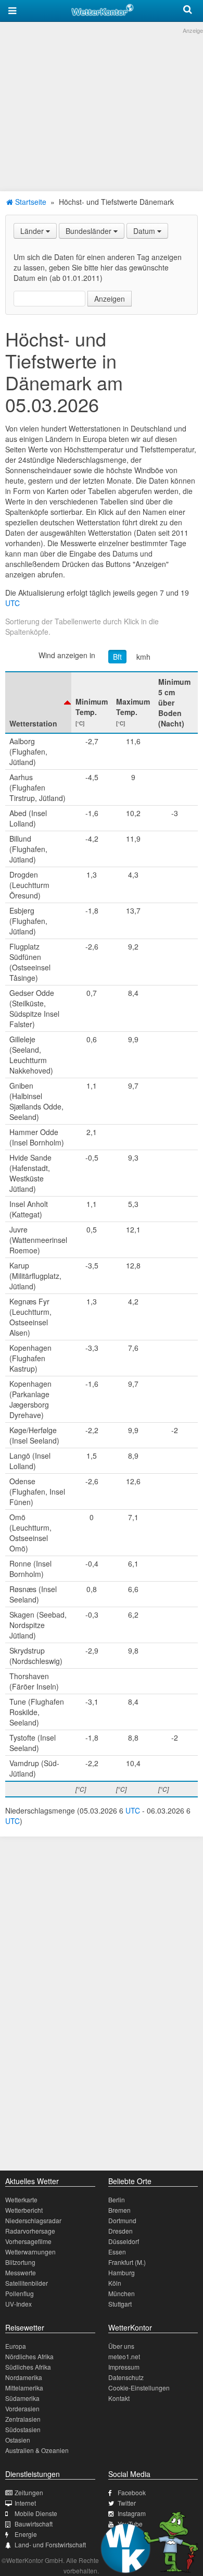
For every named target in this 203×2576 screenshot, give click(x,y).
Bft (117, 657)
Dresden (120, 2231)
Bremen (119, 2210)
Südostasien (23, 2429)
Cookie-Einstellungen (139, 2388)
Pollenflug (20, 2293)
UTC (12, 603)
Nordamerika (24, 2377)
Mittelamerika (24, 2388)
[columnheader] (38, 702)
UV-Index (18, 2304)
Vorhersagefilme (28, 2241)
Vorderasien (22, 2408)
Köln (115, 2283)
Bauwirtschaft (34, 2524)
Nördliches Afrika (29, 2356)
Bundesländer (90, 231)
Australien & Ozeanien (37, 2450)
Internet (25, 2503)
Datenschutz (126, 2377)
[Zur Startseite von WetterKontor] (103, 8)
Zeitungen (29, 2492)
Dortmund (122, 2220)
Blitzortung (20, 2262)
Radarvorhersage (30, 2231)
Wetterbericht (24, 2210)
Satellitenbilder (27, 2283)
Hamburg (122, 2272)
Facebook (132, 2492)
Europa (16, 2346)
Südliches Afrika (28, 2367)
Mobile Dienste (36, 2513)
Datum (145, 231)
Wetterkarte (21, 2199)
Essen (117, 2252)
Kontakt (119, 2398)
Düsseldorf (124, 2241)
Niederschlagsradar (33, 2220)
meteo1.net (124, 2356)
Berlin (117, 2199)
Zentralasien (23, 2419)
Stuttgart (120, 2304)
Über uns (121, 2346)
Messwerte (21, 2272)
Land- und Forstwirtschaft (50, 2544)
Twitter (127, 2503)
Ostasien (18, 2440)
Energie (26, 2534)
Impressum (124, 2367)
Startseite (30, 202)
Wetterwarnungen (30, 2252)
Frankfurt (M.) (127, 2262)
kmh (143, 657)
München (122, 2293)
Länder (33, 231)
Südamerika (22, 2398)
